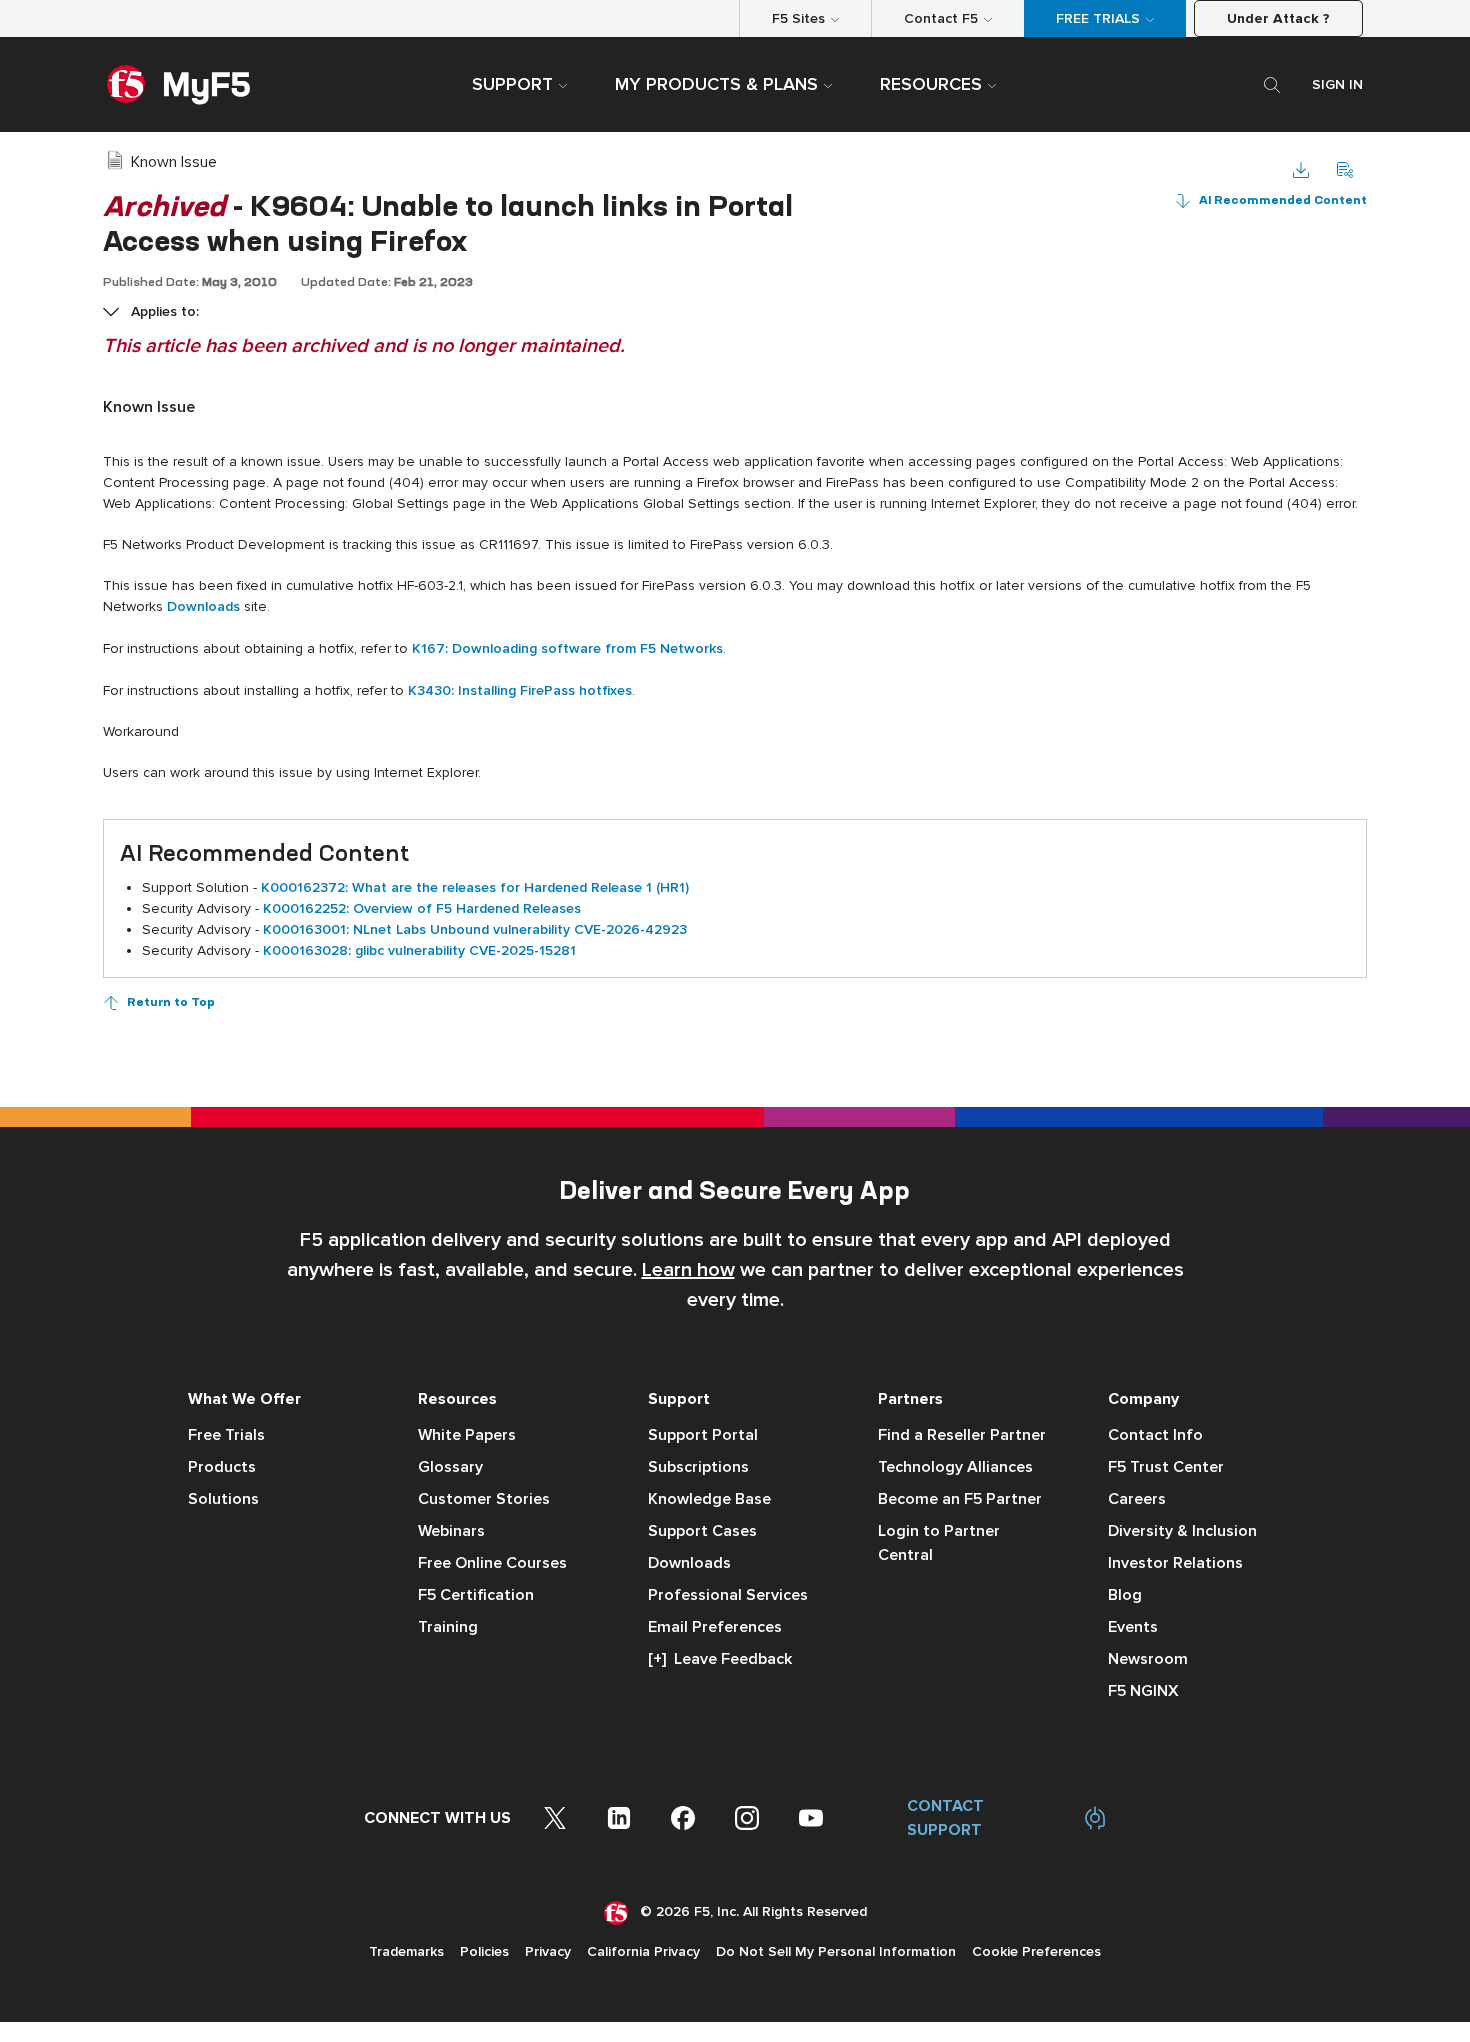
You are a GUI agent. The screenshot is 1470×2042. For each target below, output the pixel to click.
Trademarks (406, 1951)
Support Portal (703, 1435)
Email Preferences (715, 1627)
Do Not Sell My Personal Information (836, 1951)
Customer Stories (484, 1499)
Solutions (223, 1499)
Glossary (450, 1467)
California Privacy (643, 1951)
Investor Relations (1175, 1563)
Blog (1125, 1595)
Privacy (548, 1951)
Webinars (451, 1531)
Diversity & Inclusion (1182, 1531)
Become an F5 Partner (960, 1499)
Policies (484, 1951)
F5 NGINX (1143, 1691)
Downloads (689, 1563)
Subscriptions (698, 1467)
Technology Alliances (955, 1467)
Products (222, 1467)
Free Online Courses (492, 1563)
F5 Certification (476, 1595)
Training (448, 1627)
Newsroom (1148, 1659)
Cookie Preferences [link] (1036, 1951)
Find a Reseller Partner (962, 1435)
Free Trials (226, 1435)
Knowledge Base (709, 1499)
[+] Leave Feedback (720, 1659)
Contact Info (1155, 1435)
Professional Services (728, 1595)
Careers (1137, 1499)
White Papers (467, 1435)
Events (1133, 1627)
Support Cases (702, 1531)
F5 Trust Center (1166, 1467)
